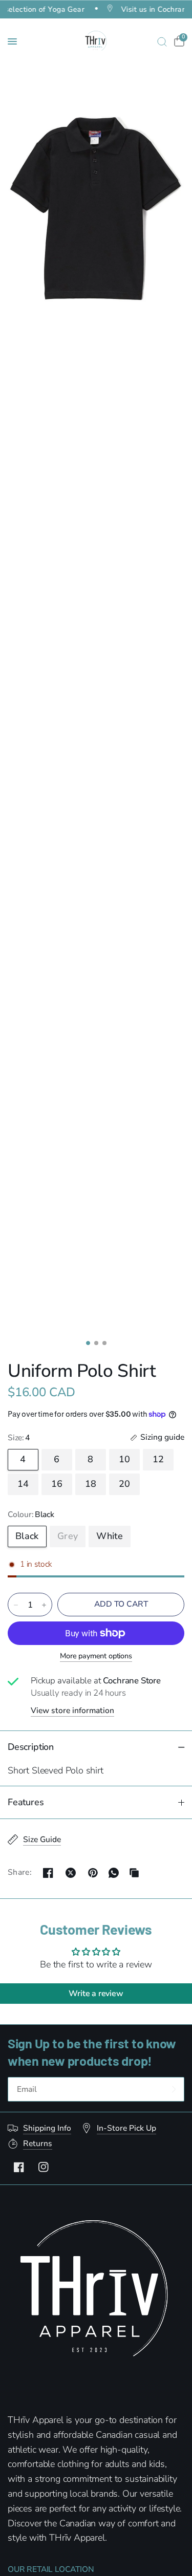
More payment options (96, 1656)
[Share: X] (71, 1873)
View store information (72, 1711)
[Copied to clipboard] (134, 1873)
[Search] (162, 41)
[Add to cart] (121, 1605)
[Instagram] (44, 2167)
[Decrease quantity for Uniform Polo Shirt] (16, 1605)
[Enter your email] (174, 2089)
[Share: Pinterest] (93, 1873)
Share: (20, 1873)
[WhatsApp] (114, 1873)
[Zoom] (96, 209)
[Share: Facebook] (48, 1873)
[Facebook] (19, 2167)
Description (31, 1747)
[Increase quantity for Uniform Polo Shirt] (44, 1605)
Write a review (96, 1994)
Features (26, 1802)
